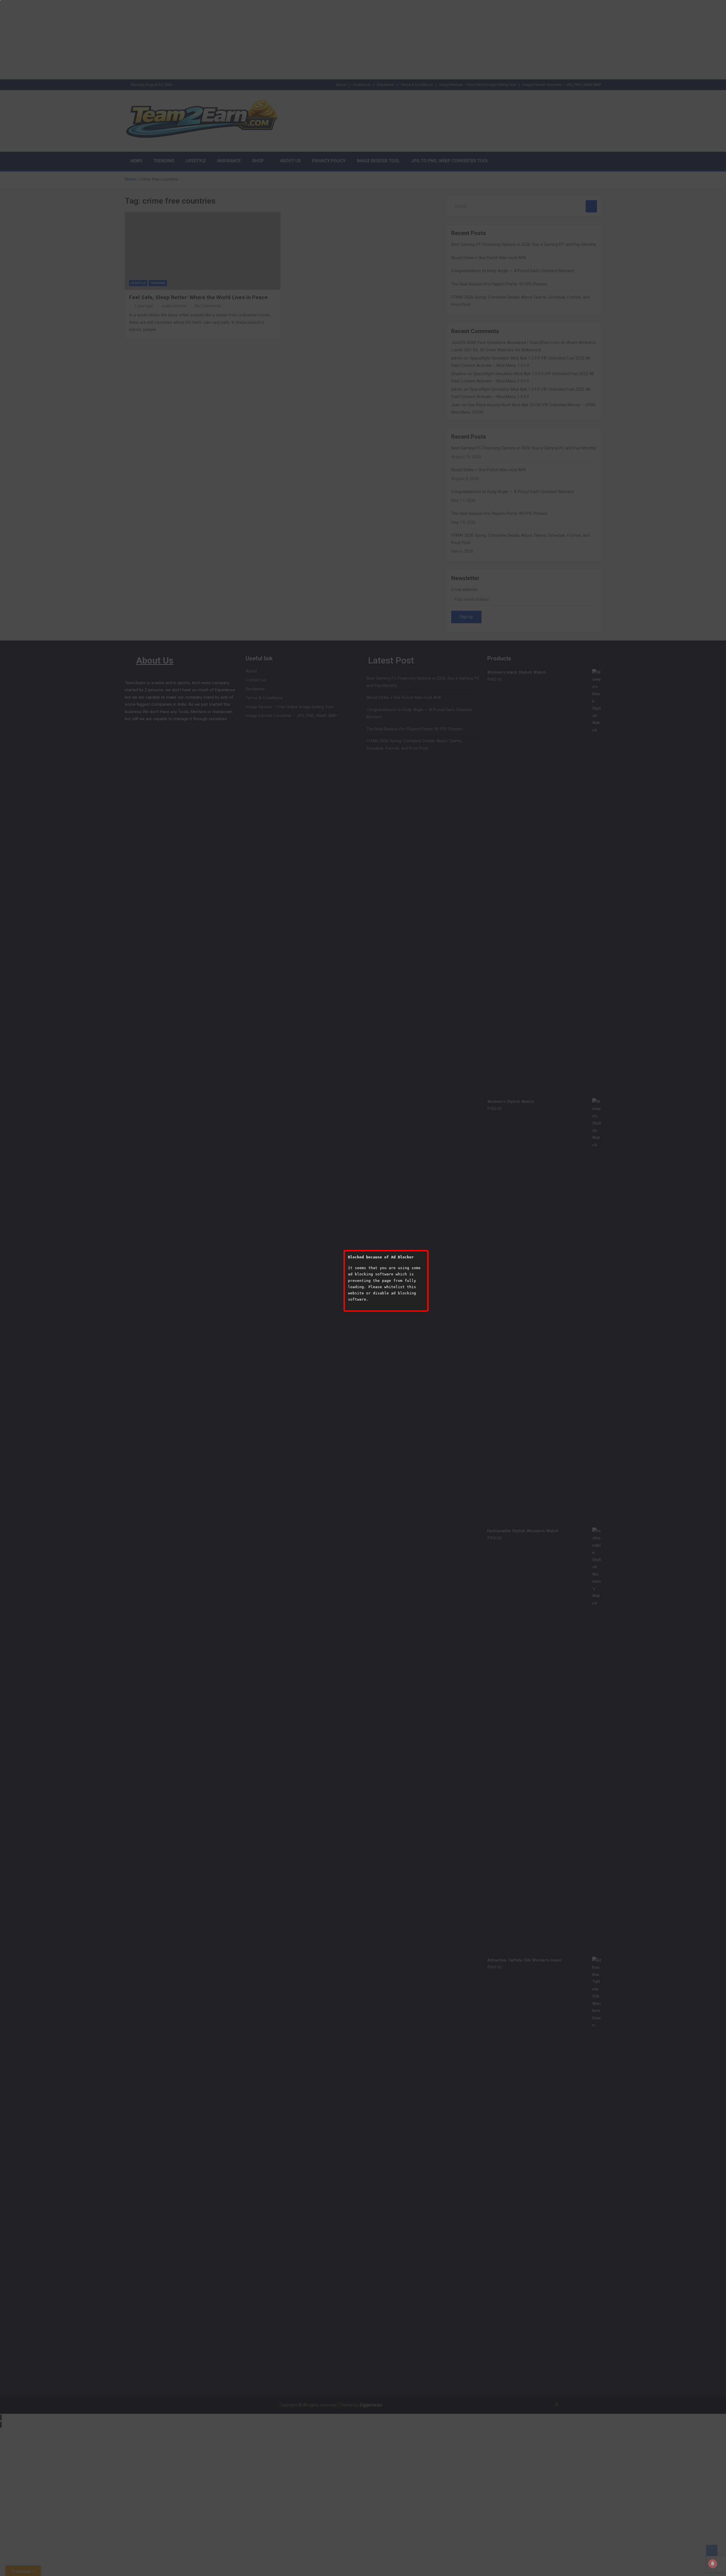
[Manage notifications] (713, 2564)
